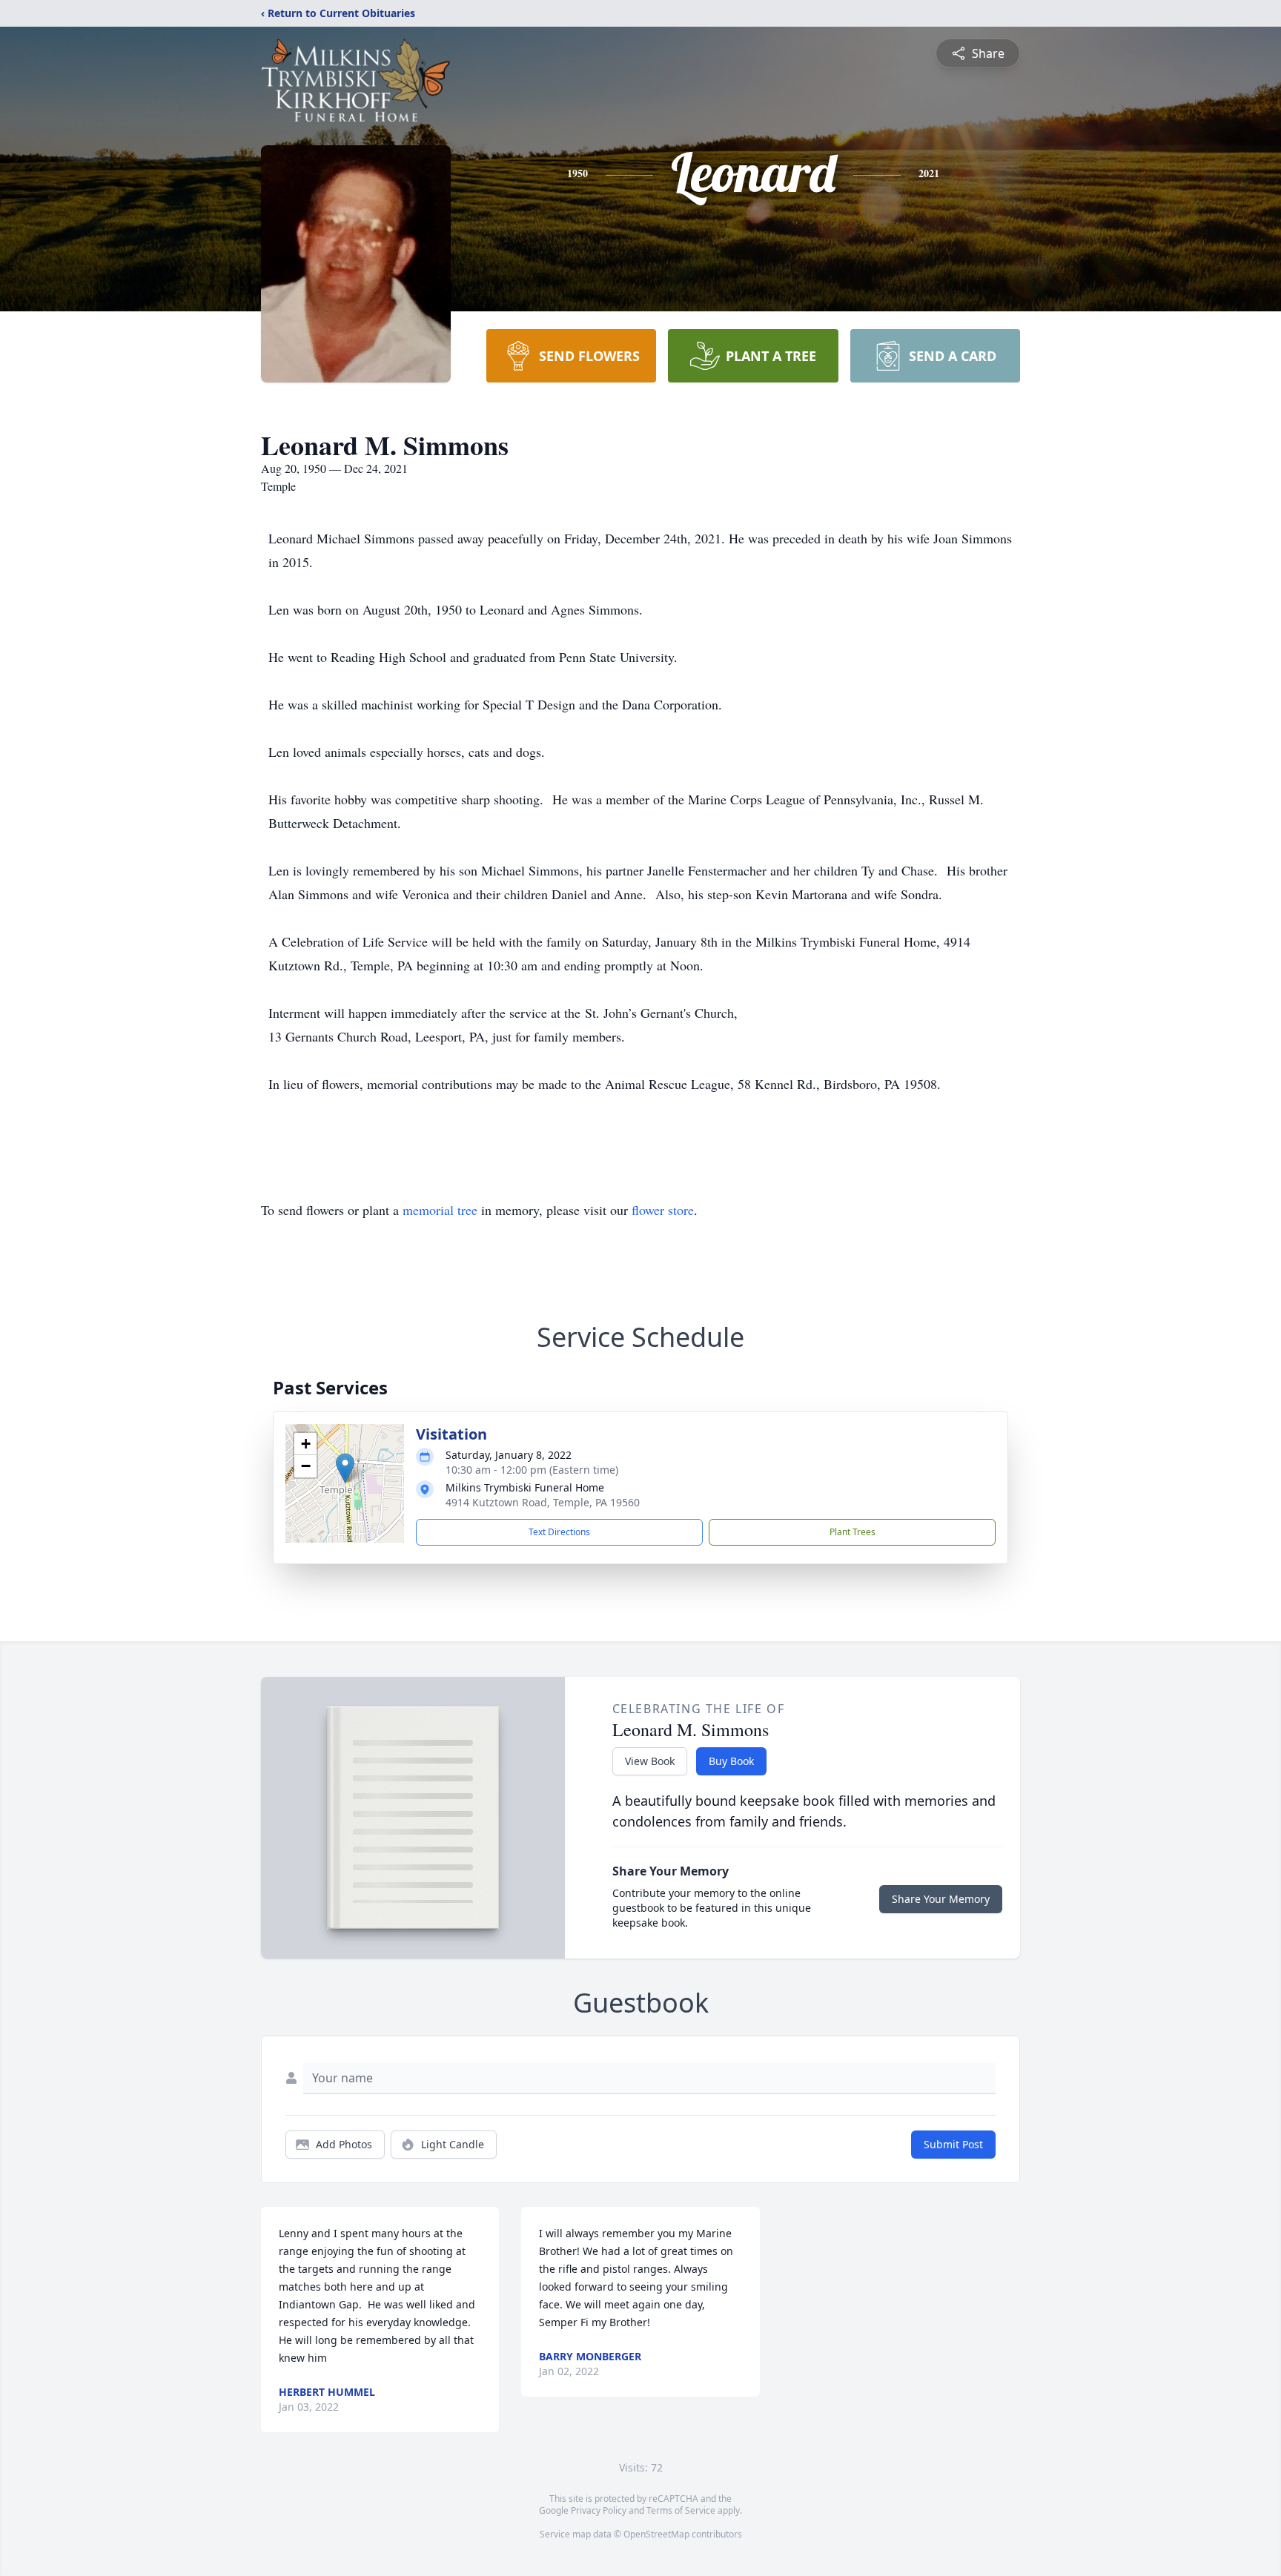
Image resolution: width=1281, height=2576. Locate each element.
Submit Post (953, 2144)
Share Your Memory (941, 1899)
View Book (650, 1761)
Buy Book (731, 1761)
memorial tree (440, 1210)
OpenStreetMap (656, 2534)
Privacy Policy (599, 2510)
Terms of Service (681, 2510)
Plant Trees (853, 1532)
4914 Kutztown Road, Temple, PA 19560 (543, 1502)
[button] (345, 1468)
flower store (663, 1210)
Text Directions (559, 1532)
